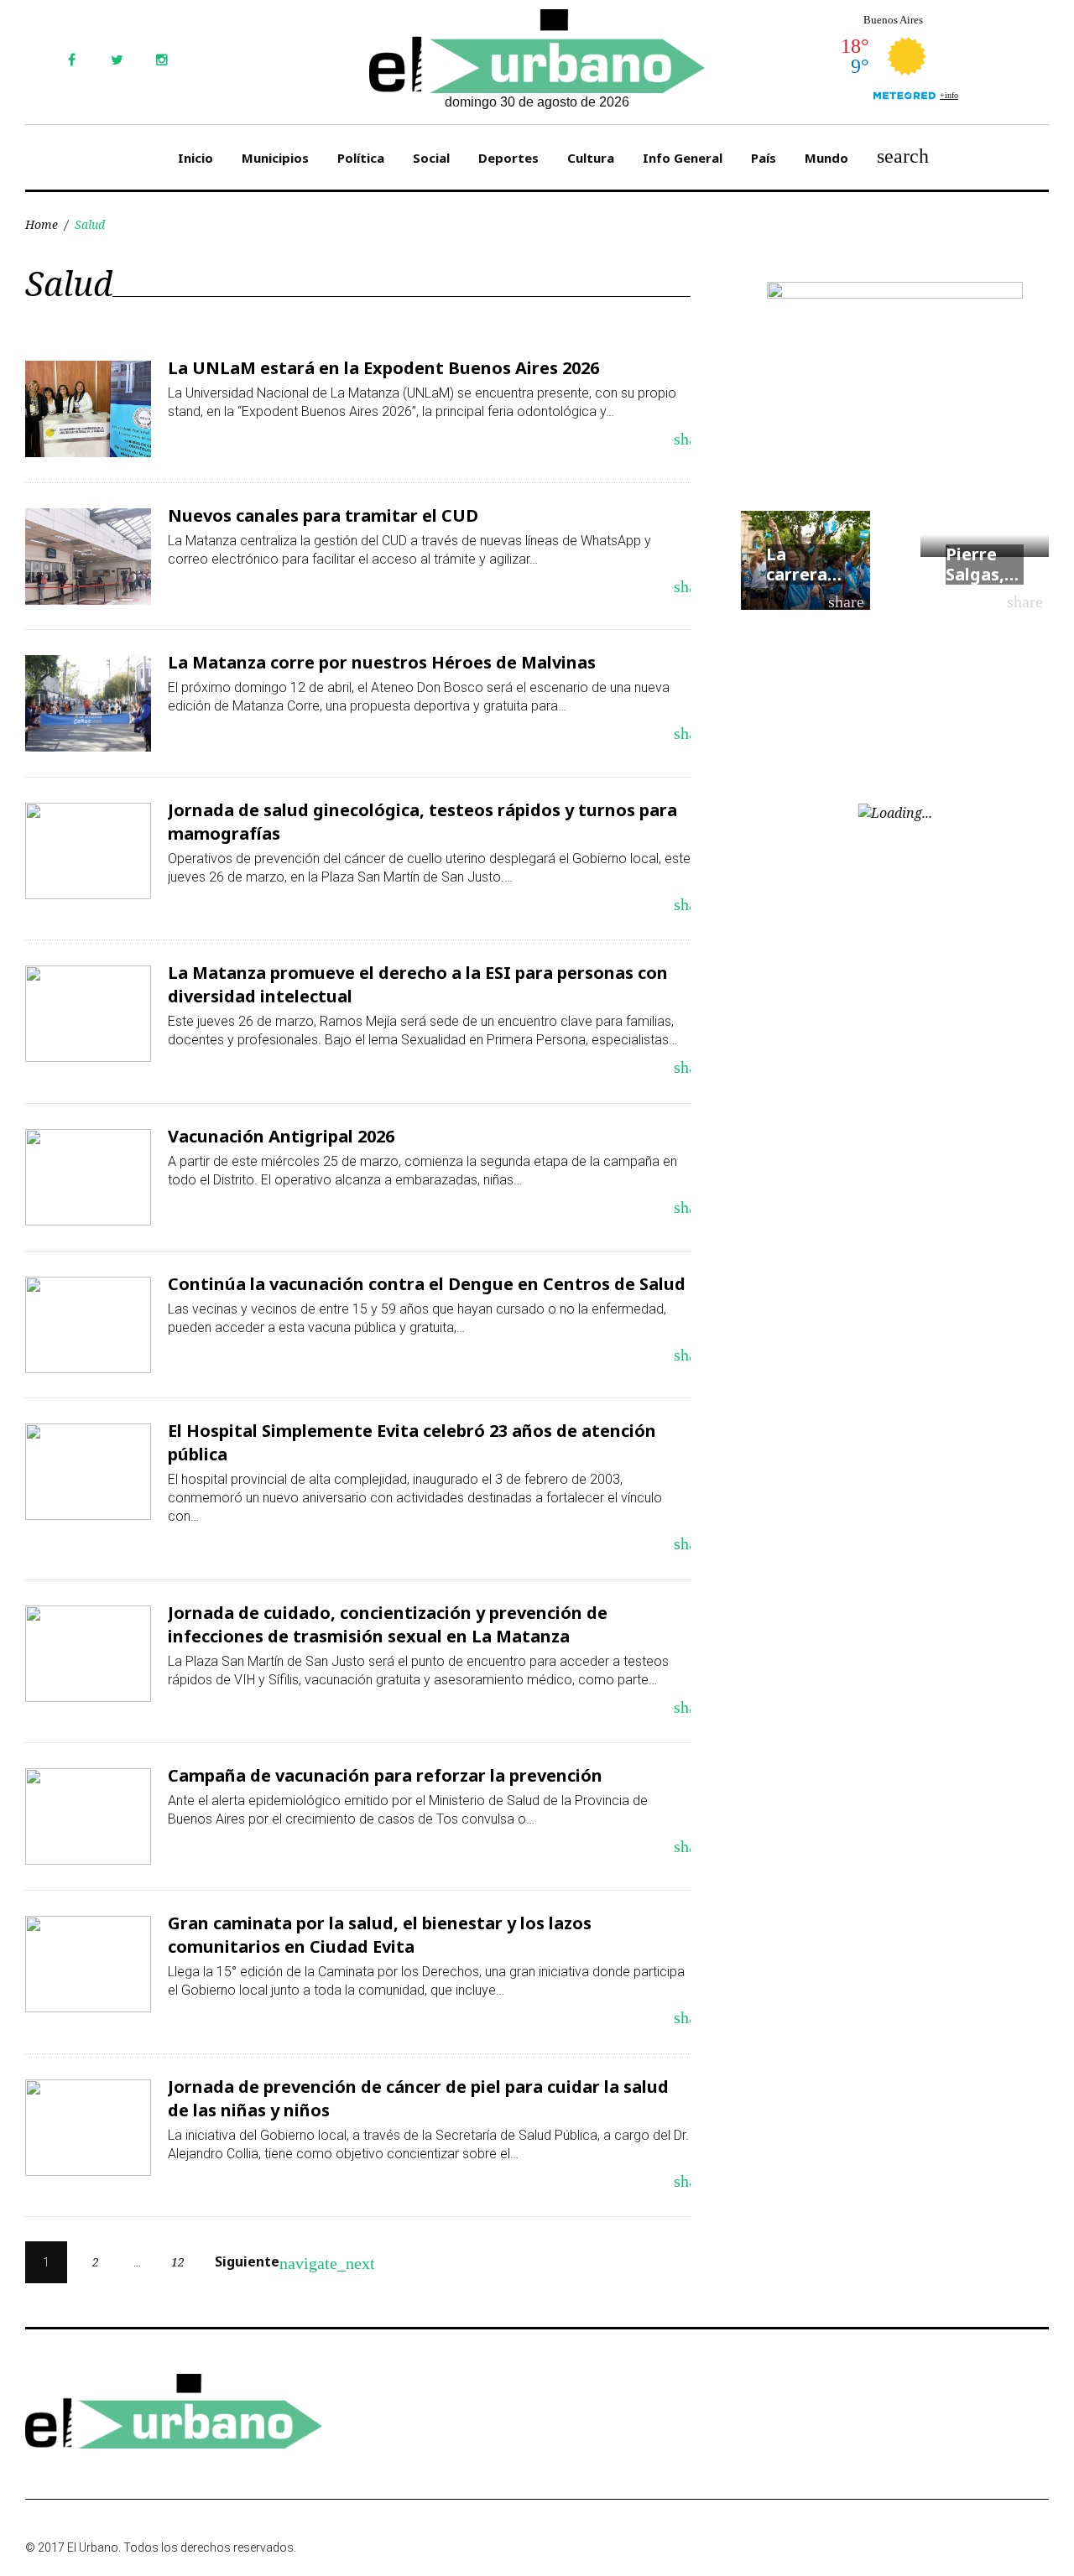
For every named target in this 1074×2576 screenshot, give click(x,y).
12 (178, 2262)
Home (42, 224)
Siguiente (258, 2262)
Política (361, 158)
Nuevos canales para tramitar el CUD (323, 515)
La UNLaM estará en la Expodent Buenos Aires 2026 (383, 368)
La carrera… (804, 564)
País (764, 158)
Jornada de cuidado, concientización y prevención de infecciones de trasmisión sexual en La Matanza (388, 1624)
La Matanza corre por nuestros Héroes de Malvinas (382, 662)
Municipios (275, 158)
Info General (683, 158)
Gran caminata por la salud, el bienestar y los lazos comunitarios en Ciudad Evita (380, 1935)
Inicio (196, 158)
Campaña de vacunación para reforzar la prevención (385, 1775)
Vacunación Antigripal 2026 (281, 1136)
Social (431, 158)
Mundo (826, 158)
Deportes (508, 158)
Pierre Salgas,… (982, 564)
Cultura (591, 158)
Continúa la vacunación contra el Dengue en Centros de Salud (427, 1284)
